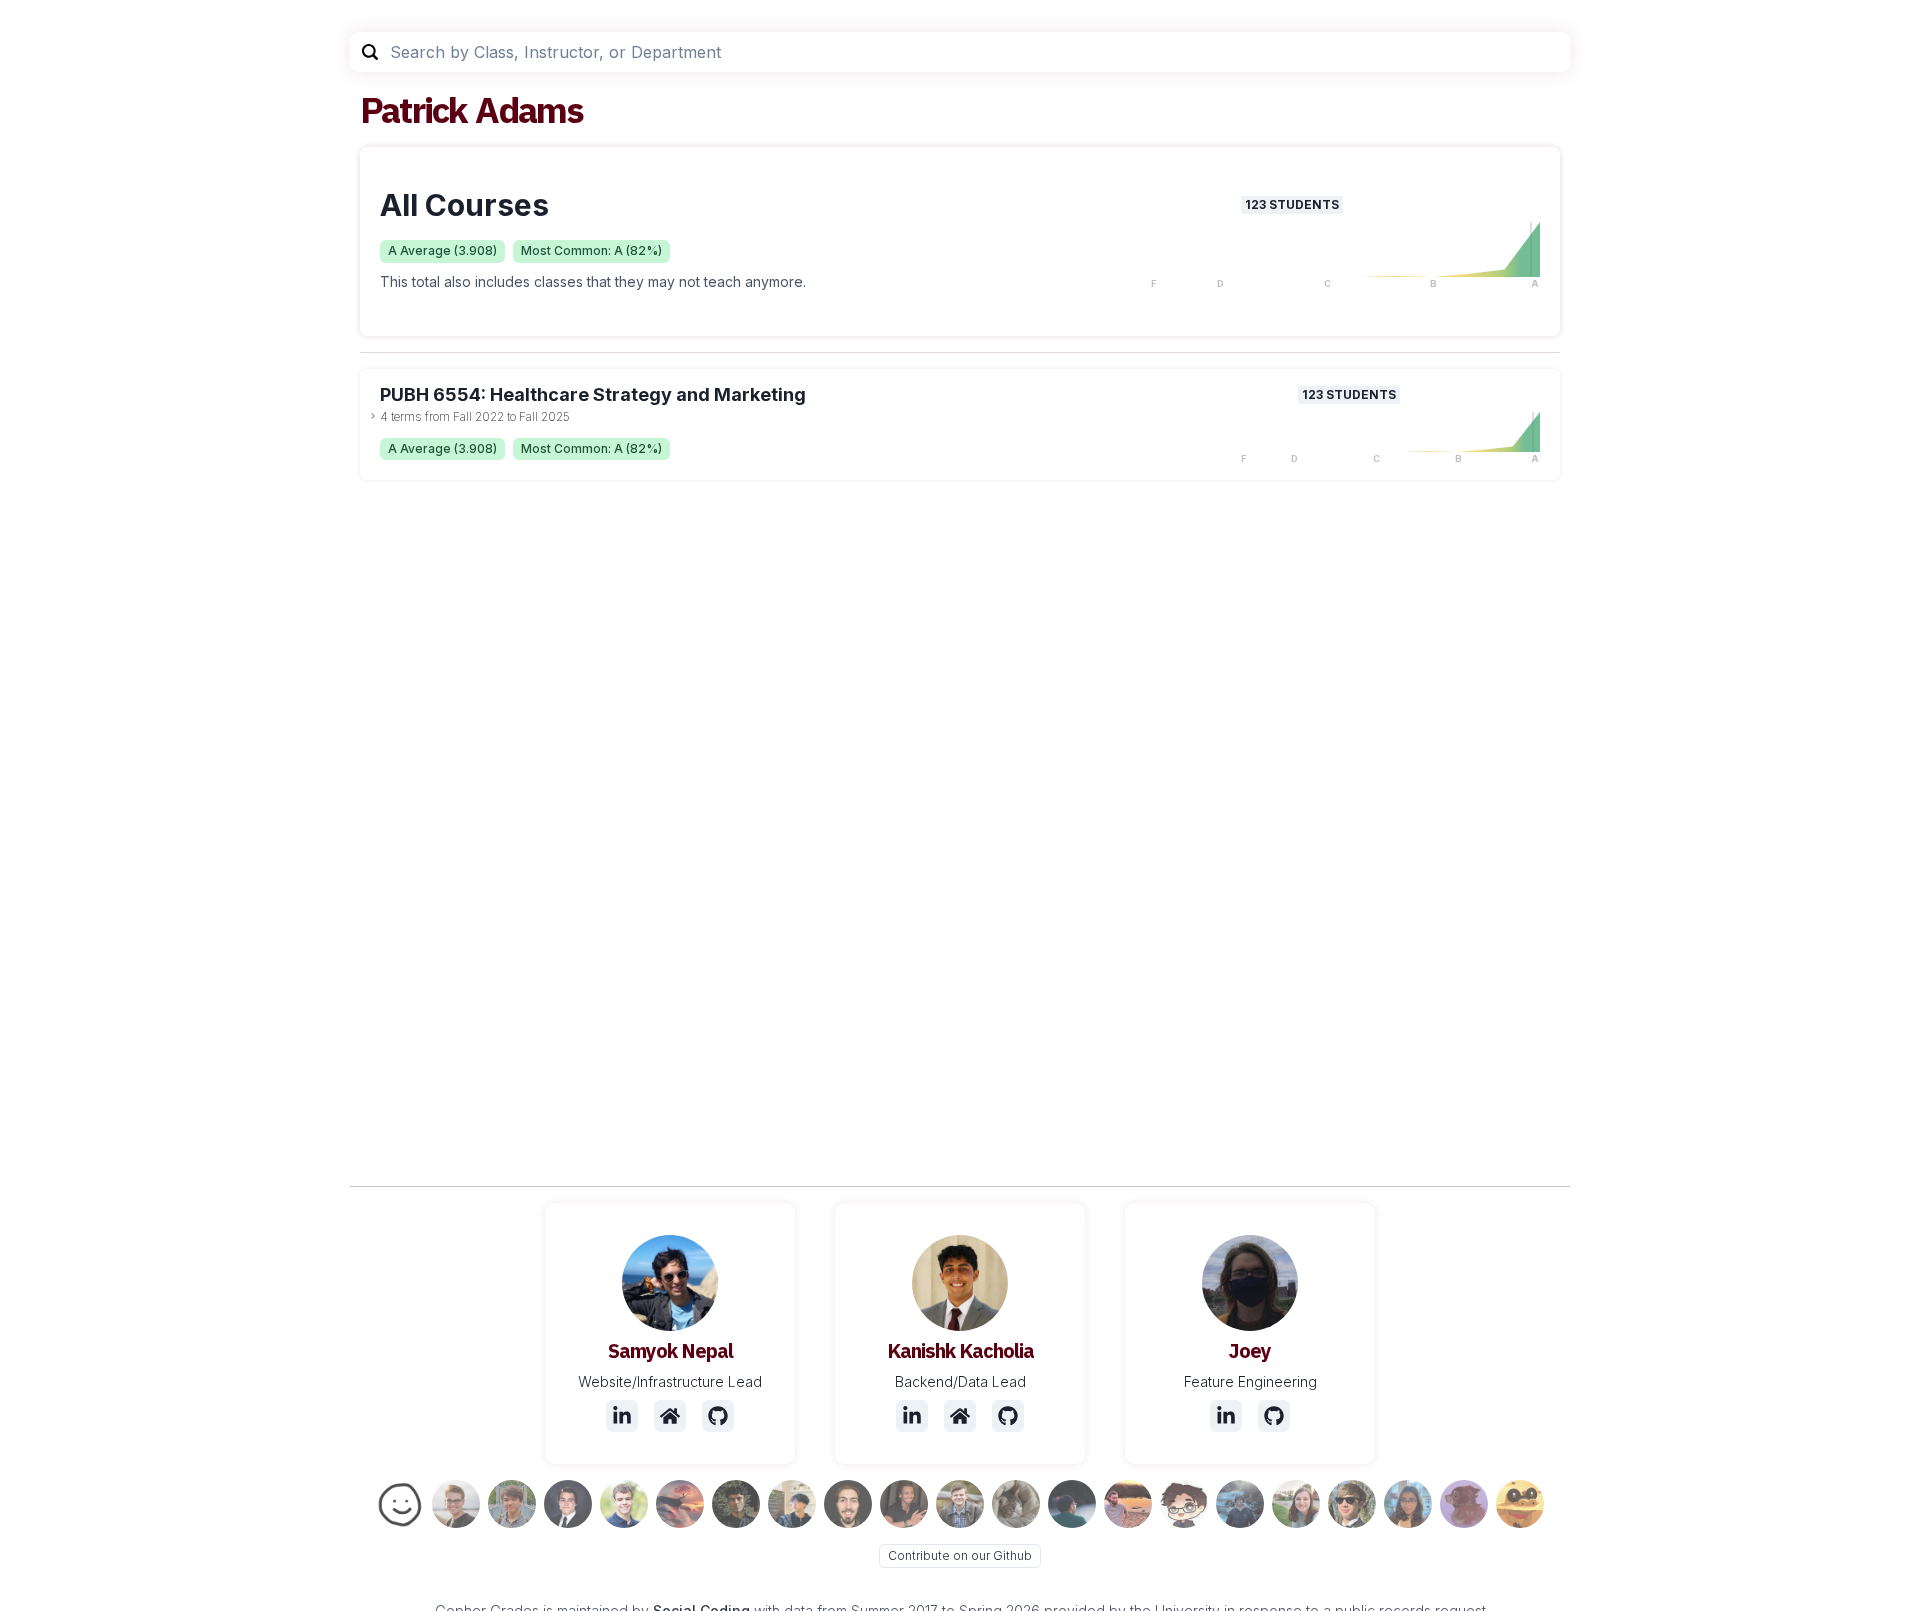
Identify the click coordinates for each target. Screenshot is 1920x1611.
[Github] (718, 1416)
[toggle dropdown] (373, 416)
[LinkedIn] (622, 1416)
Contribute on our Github (960, 1555)
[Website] (670, 1416)
